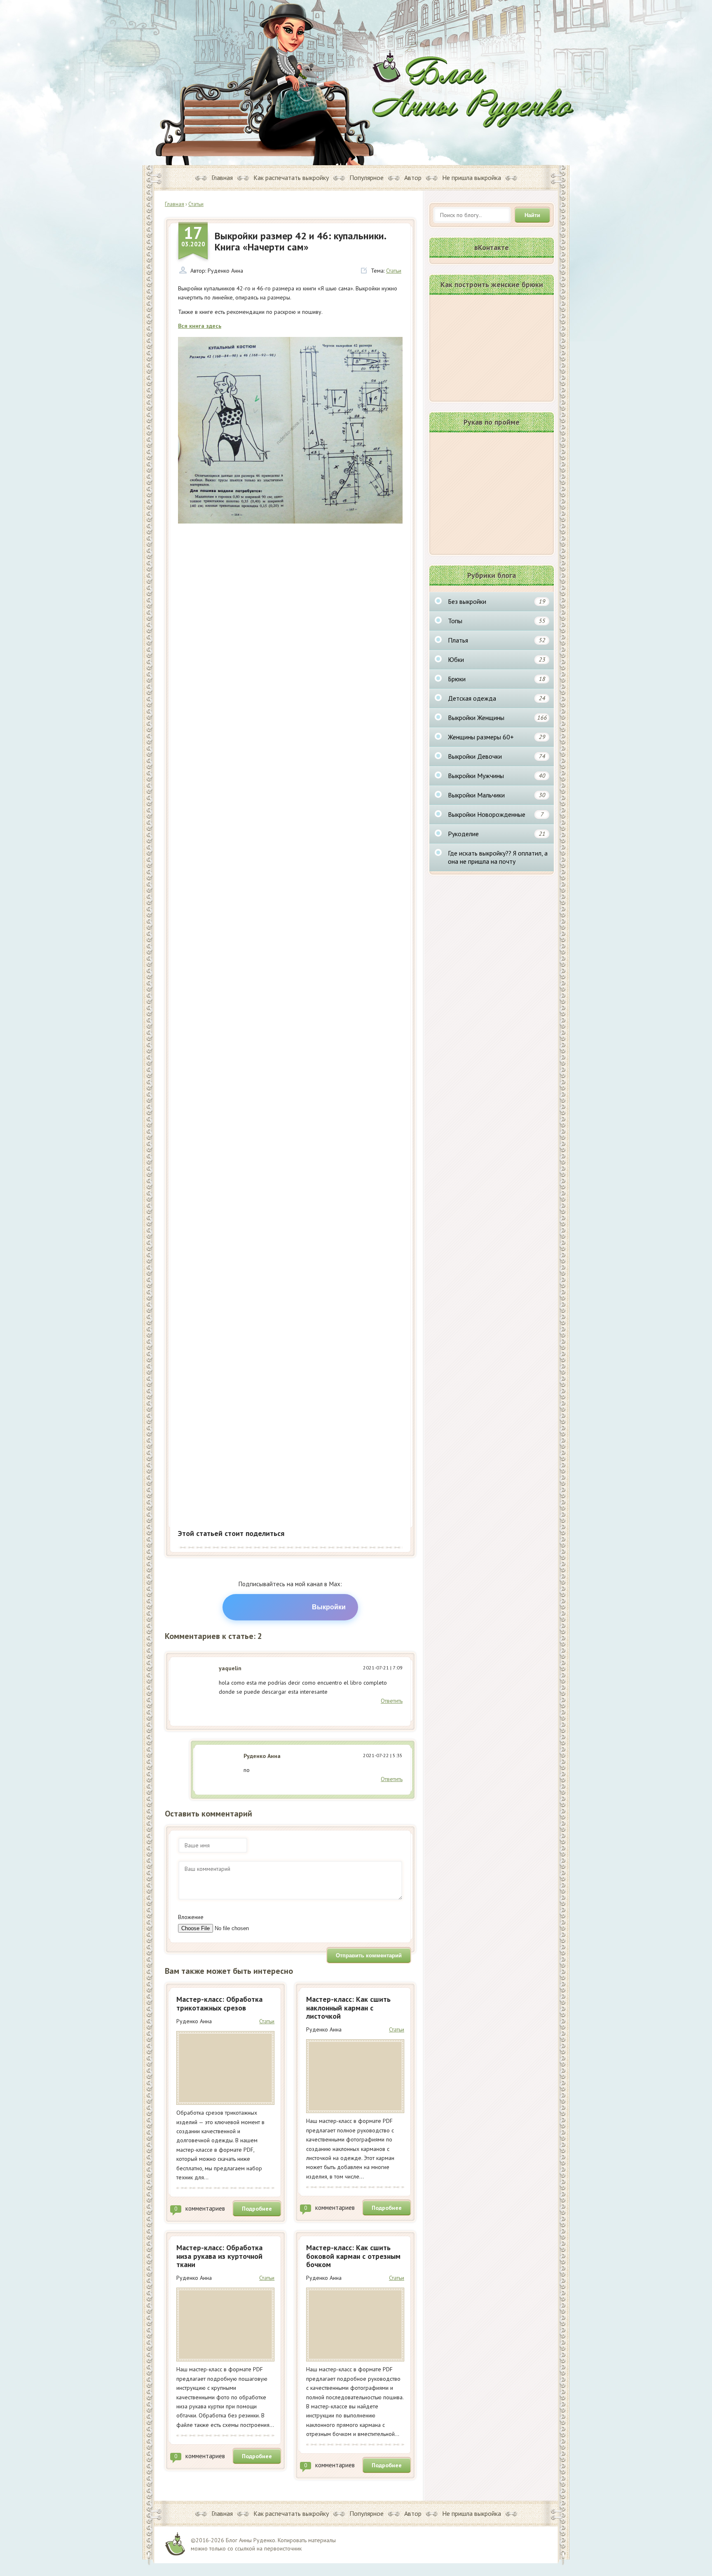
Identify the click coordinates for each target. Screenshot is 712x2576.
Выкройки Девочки (497, 756)
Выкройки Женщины (497, 718)
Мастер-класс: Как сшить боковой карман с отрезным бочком (353, 2256)
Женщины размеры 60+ (497, 737)
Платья (497, 640)
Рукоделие (497, 834)
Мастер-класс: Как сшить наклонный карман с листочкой (348, 2008)
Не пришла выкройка (472, 178)
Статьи (394, 271)
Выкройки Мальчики (497, 795)
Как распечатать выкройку (291, 178)
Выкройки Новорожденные (496, 814)
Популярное (367, 178)
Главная (222, 178)
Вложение (191, 1917)
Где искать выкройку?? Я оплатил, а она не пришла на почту (498, 857)
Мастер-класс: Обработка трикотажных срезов (219, 2003)
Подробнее (257, 2209)
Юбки (497, 659)
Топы (497, 621)
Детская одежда (497, 698)
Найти (532, 215)
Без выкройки (497, 601)
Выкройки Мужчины (497, 776)
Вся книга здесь (200, 326)
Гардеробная (473, 89)
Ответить (392, 1701)
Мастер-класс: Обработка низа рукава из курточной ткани (219, 2256)
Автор (413, 178)
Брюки (497, 679)
